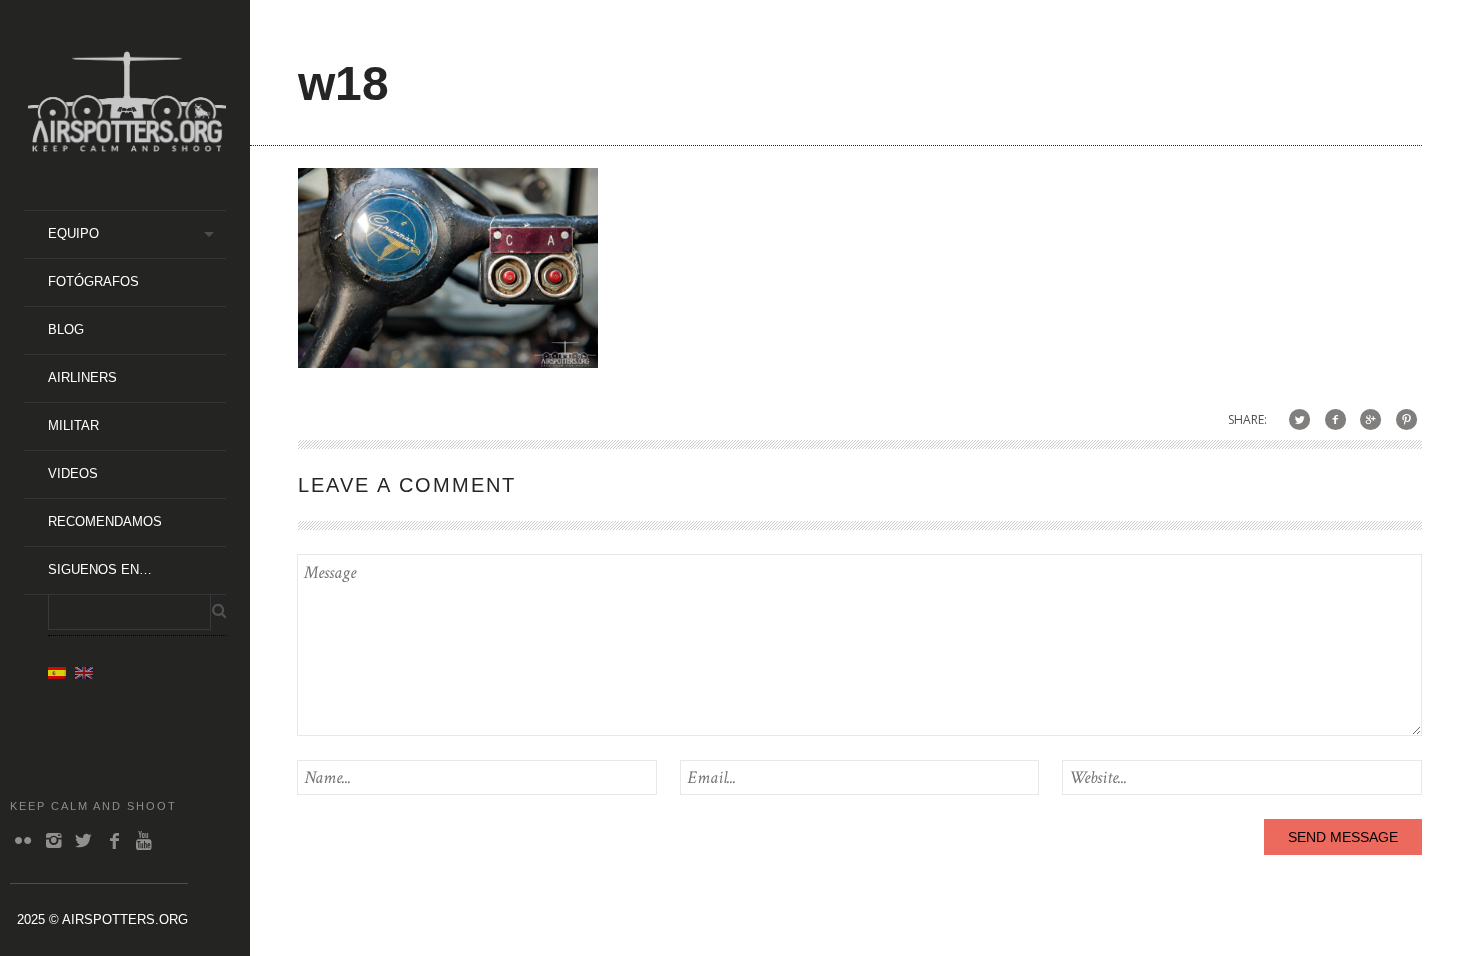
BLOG (66, 329)
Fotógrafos (93, 281)
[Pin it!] (1406, 419)
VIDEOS (73, 473)
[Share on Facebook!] (1335, 419)
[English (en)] (84, 672)
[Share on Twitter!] (1299, 419)
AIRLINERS (82, 377)
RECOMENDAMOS (105, 521)
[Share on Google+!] (1370, 419)
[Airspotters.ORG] (127, 144)
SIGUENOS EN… (100, 569)
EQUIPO (73, 233)
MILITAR (73, 425)
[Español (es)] (57, 672)
